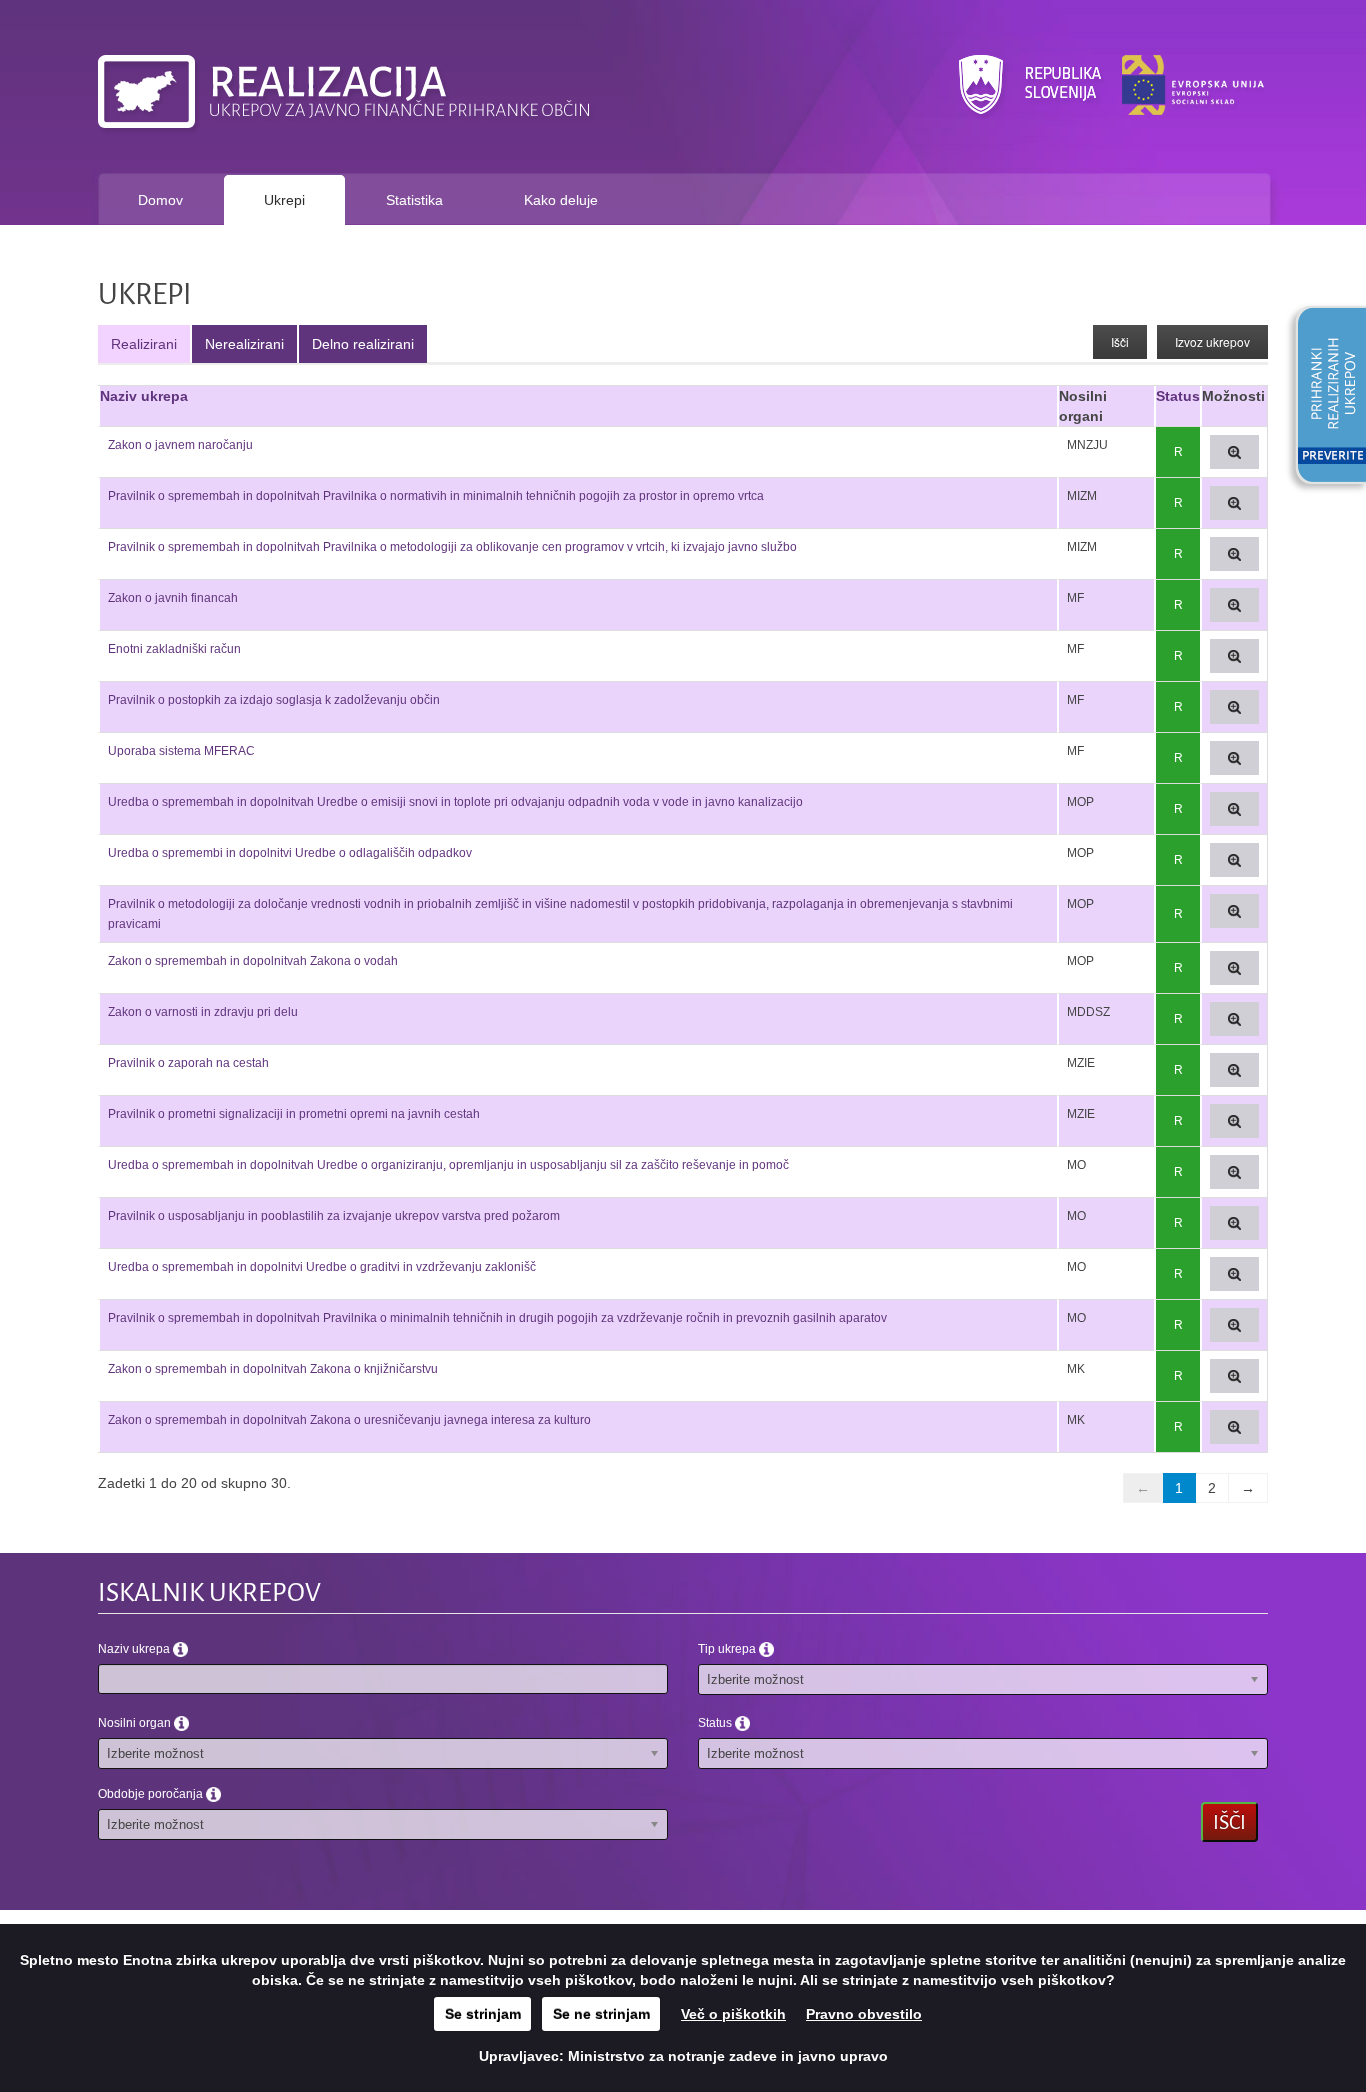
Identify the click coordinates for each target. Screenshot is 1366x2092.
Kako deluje (561, 200)
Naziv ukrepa (144, 396)
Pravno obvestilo (864, 2014)
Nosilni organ (136, 1723)
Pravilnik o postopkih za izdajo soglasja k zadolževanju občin (274, 700)
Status (1178, 396)
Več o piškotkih (733, 2014)
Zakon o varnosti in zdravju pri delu (203, 1012)
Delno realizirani (363, 344)
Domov (160, 200)
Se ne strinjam (601, 2014)
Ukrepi (284, 200)
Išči (1120, 341)
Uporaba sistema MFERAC (181, 751)
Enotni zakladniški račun (174, 649)
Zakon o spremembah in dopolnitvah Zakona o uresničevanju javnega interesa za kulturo (349, 1420)
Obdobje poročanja (152, 1794)
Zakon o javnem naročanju (180, 445)
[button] (1324, 398)
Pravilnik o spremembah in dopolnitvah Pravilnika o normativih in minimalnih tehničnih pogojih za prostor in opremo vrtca (436, 496)
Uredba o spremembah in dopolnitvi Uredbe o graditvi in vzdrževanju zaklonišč (322, 1267)
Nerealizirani (244, 344)
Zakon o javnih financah (173, 598)
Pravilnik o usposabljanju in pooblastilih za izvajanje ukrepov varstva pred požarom (334, 1216)
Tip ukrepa (728, 1649)
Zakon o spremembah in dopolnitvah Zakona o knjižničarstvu (273, 1369)
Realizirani (144, 344)
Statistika (414, 200)
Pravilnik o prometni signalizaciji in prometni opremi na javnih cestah (294, 1114)
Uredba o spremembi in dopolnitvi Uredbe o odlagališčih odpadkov (290, 853)
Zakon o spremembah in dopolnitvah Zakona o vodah (253, 961)
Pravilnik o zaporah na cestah (188, 1063)
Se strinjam (483, 2014)
